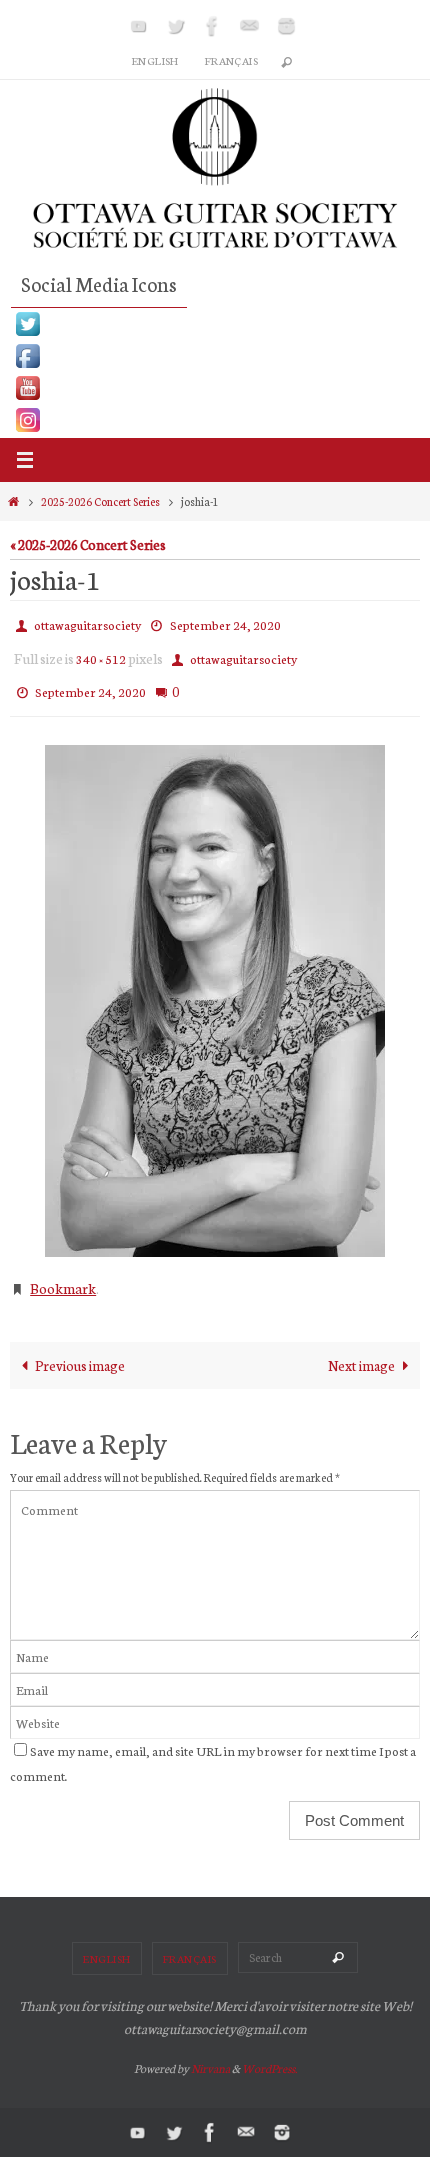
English (155, 60)
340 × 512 (101, 651)
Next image (361, 1346)
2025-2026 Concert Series (100, 501)
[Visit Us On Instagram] (215, 420)
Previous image (80, 1346)
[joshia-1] (215, 987)
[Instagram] (287, 25)
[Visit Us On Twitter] (215, 324)
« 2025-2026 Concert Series (88, 544)
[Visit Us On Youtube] (215, 388)
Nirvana (210, 2050)
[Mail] (250, 25)
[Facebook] (213, 25)
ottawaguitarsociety (87, 622)
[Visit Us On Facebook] (215, 356)
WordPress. (269, 2050)
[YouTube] (139, 25)
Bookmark (63, 1272)
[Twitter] (176, 25)
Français (231, 60)
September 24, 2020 (225, 622)
